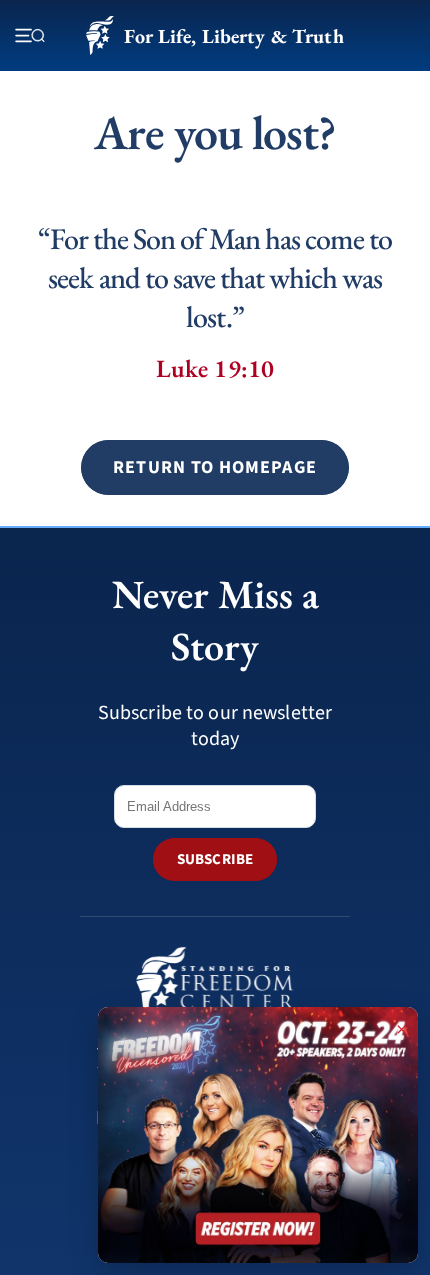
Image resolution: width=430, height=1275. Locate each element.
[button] (214, 467)
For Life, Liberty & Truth (233, 36)
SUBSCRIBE (215, 859)
